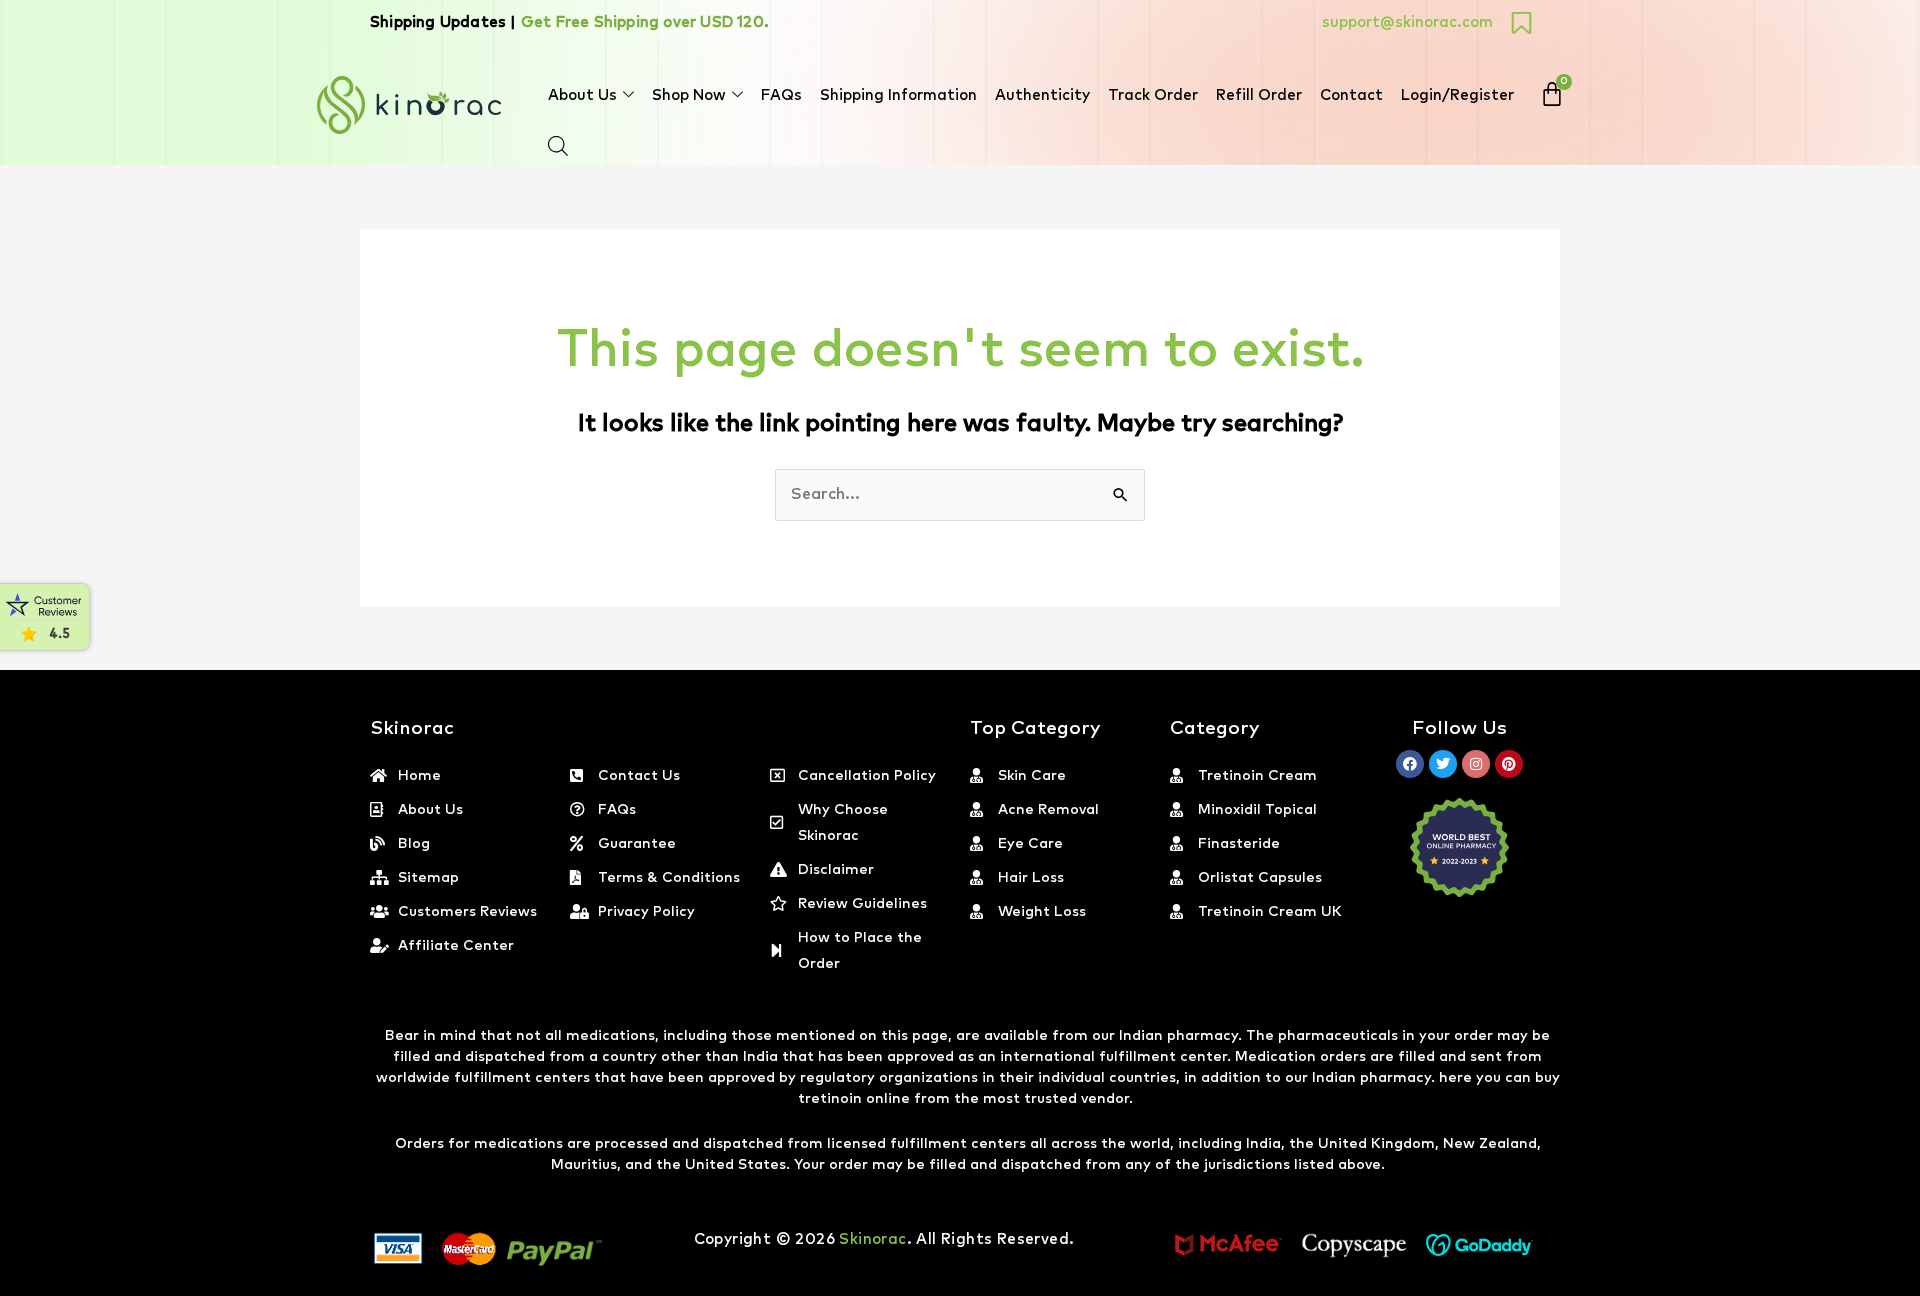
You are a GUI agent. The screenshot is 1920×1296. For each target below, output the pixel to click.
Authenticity (1042, 95)
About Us (582, 95)
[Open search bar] (558, 146)
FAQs (781, 95)
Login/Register (1457, 95)
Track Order (1153, 95)
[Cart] (1552, 94)
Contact (1351, 95)
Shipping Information (898, 95)
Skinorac (872, 1239)
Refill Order (1259, 95)
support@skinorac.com (1407, 22)
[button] (1919, 1284)
